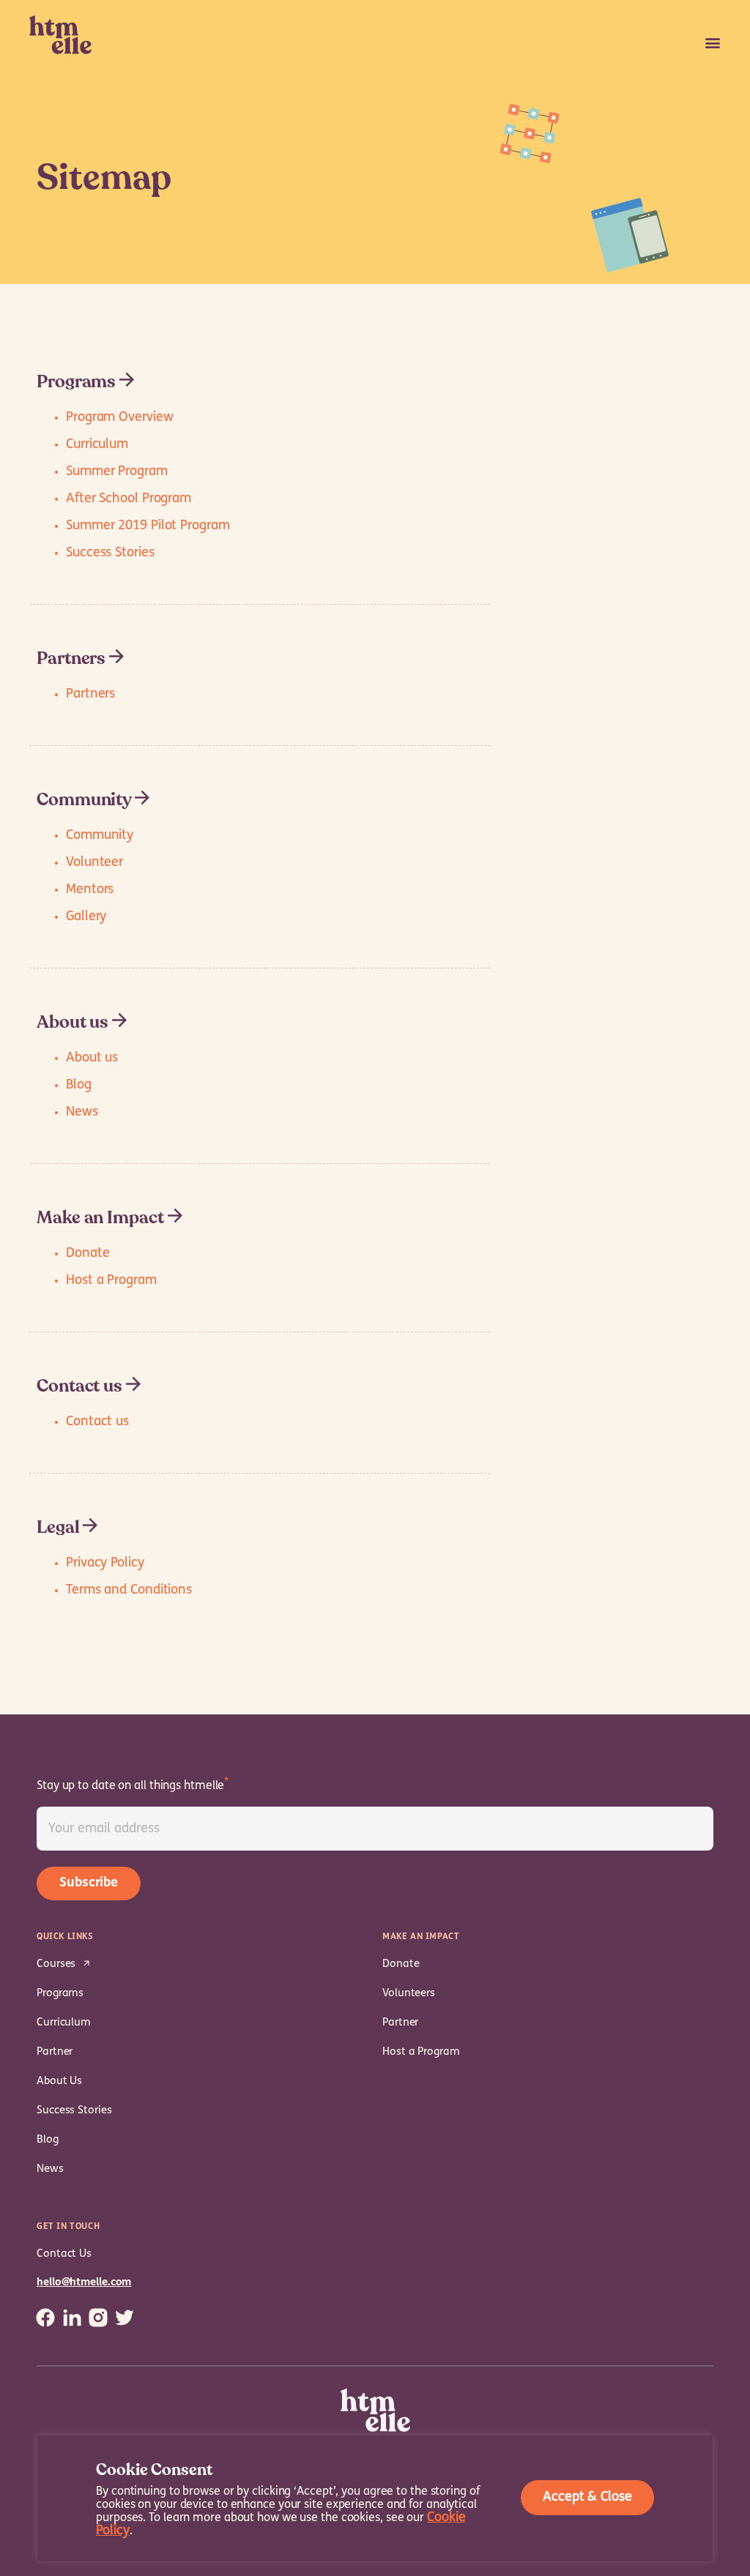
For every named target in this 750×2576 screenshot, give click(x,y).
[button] (713, 92)
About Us (59, 2082)
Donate (401, 1964)
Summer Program (117, 472)
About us (92, 1059)
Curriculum (97, 445)
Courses (56, 1964)
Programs (60, 1994)
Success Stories (110, 553)
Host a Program (421, 2052)
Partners (90, 695)
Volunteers (409, 1994)
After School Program (129, 499)
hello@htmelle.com (84, 2283)
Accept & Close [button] (587, 2498)
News (82, 1113)
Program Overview (119, 418)
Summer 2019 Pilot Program (148, 526)
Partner (55, 2052)
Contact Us (64, 2254)
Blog (79, 1086)
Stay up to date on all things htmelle (130, 1786)
